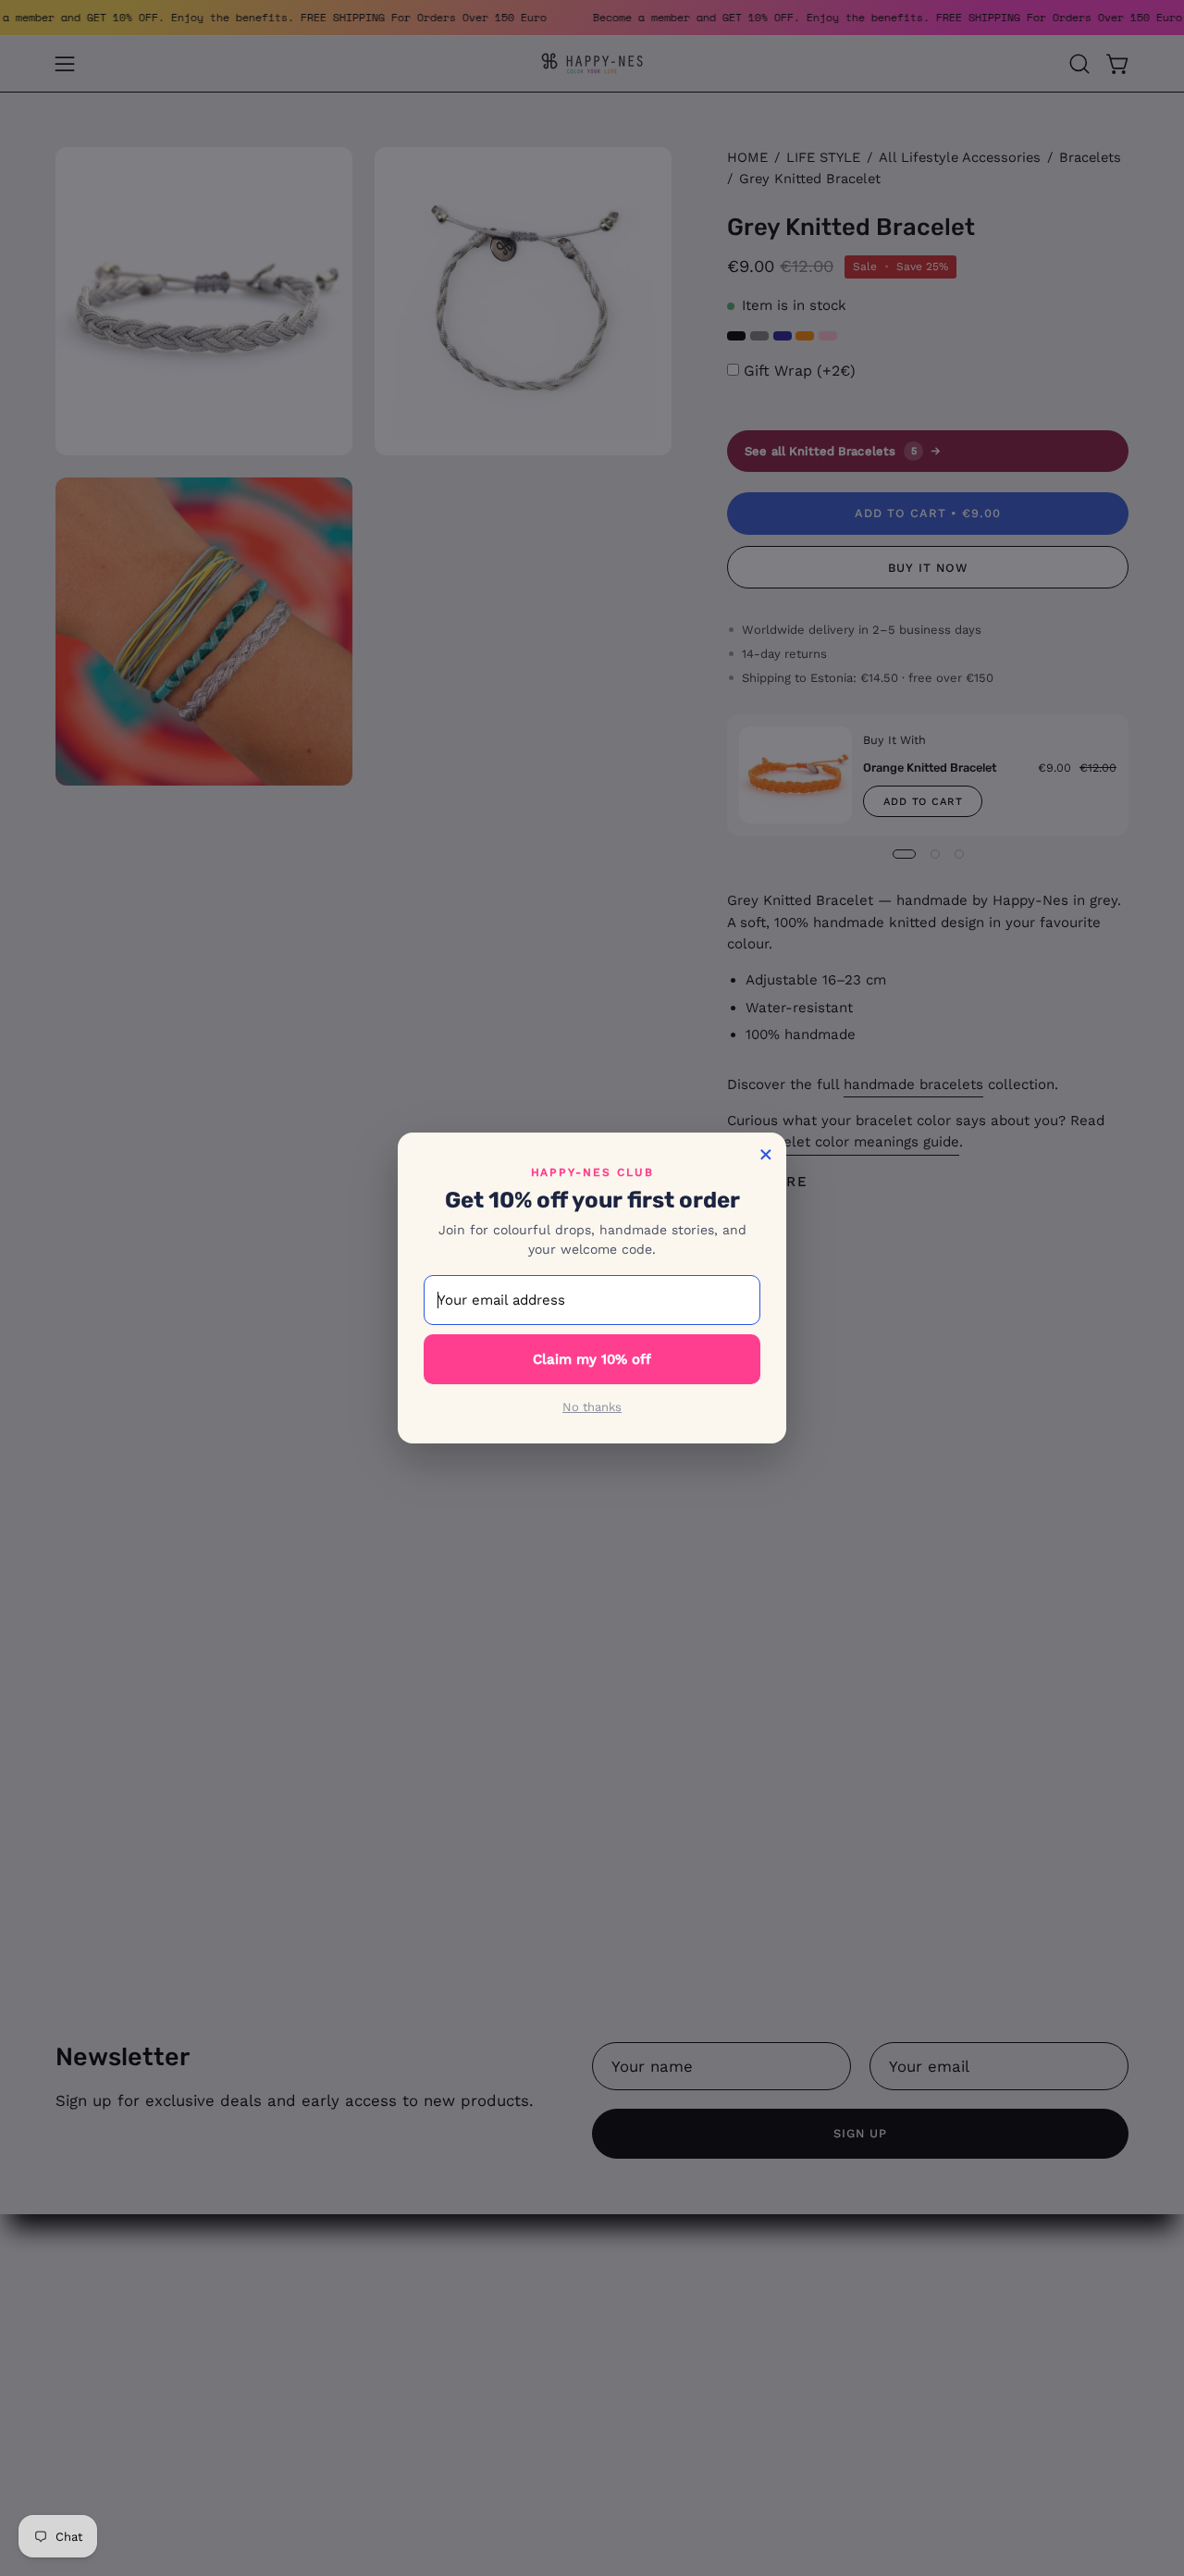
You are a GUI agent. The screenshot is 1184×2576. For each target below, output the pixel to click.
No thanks (592, 1407)
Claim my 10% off (592, 1359)
